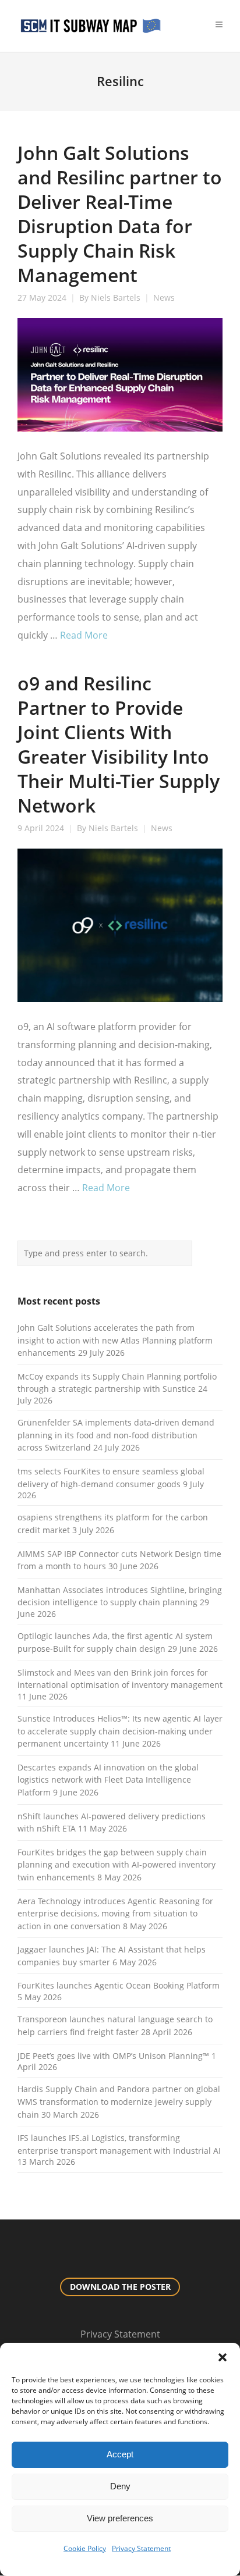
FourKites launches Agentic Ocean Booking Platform (119, 1985)
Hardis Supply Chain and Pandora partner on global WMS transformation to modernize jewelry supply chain (119, 2101)
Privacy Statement (141, 2548)
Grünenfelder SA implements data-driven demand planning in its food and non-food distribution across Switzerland (116, 1435)
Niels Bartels (116, 298)
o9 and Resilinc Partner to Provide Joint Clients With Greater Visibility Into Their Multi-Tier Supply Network (119, 744)
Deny (120, 2486)
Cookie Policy (85, 2548)
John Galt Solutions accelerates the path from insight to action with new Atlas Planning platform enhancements (115, 1340)
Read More (84, 635)
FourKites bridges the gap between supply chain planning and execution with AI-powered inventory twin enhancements (117, 1865)
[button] (223, 2357)
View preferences (120, 2518)
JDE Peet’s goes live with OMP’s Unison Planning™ (113, 2056)
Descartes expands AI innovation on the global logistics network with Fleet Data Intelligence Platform (108, 1780)
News (164, 298)
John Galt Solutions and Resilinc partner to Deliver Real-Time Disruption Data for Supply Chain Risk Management (120, 214)
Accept (120, 2454)
